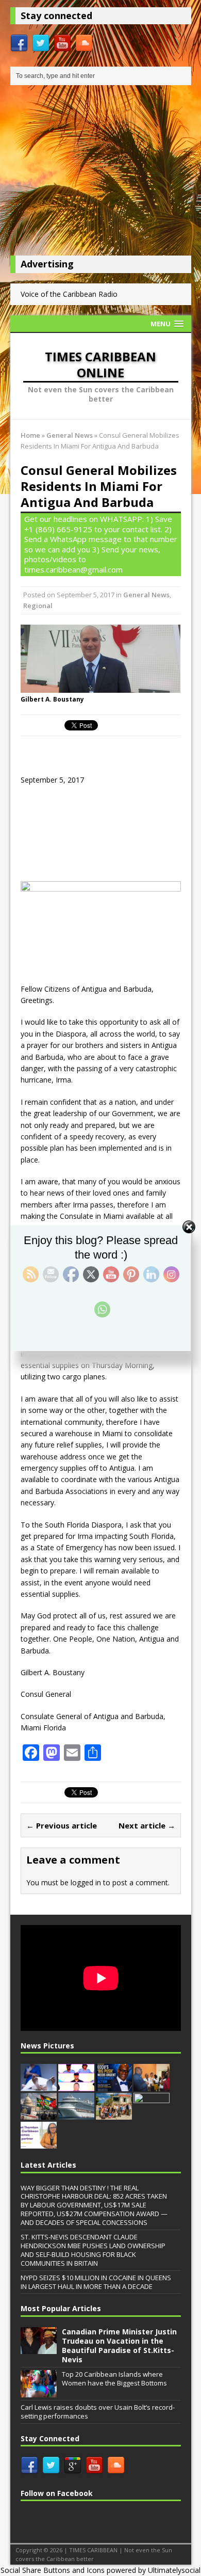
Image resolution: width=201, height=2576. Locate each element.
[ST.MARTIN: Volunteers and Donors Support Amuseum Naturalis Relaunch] (114, 2114)
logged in (86, 1882)
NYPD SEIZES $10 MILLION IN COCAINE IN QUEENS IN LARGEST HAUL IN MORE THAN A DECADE (96, 2282)
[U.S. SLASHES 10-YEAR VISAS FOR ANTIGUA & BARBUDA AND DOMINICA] (39, 2114)
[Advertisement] (101, 173)
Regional (38, 606)
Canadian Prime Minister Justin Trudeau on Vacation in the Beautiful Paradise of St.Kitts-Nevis (119, 2346)
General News (146, 595)
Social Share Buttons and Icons (53, 2570)
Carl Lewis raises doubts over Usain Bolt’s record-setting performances (98, 2412)
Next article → (147, 1825)
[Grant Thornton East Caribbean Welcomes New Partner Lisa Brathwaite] (39, 2143)
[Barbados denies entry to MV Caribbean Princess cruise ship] (76, 2114)
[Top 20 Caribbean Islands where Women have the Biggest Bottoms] (39, 2392)
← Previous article (62, 1825)
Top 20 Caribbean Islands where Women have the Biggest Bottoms (114, 2379)
